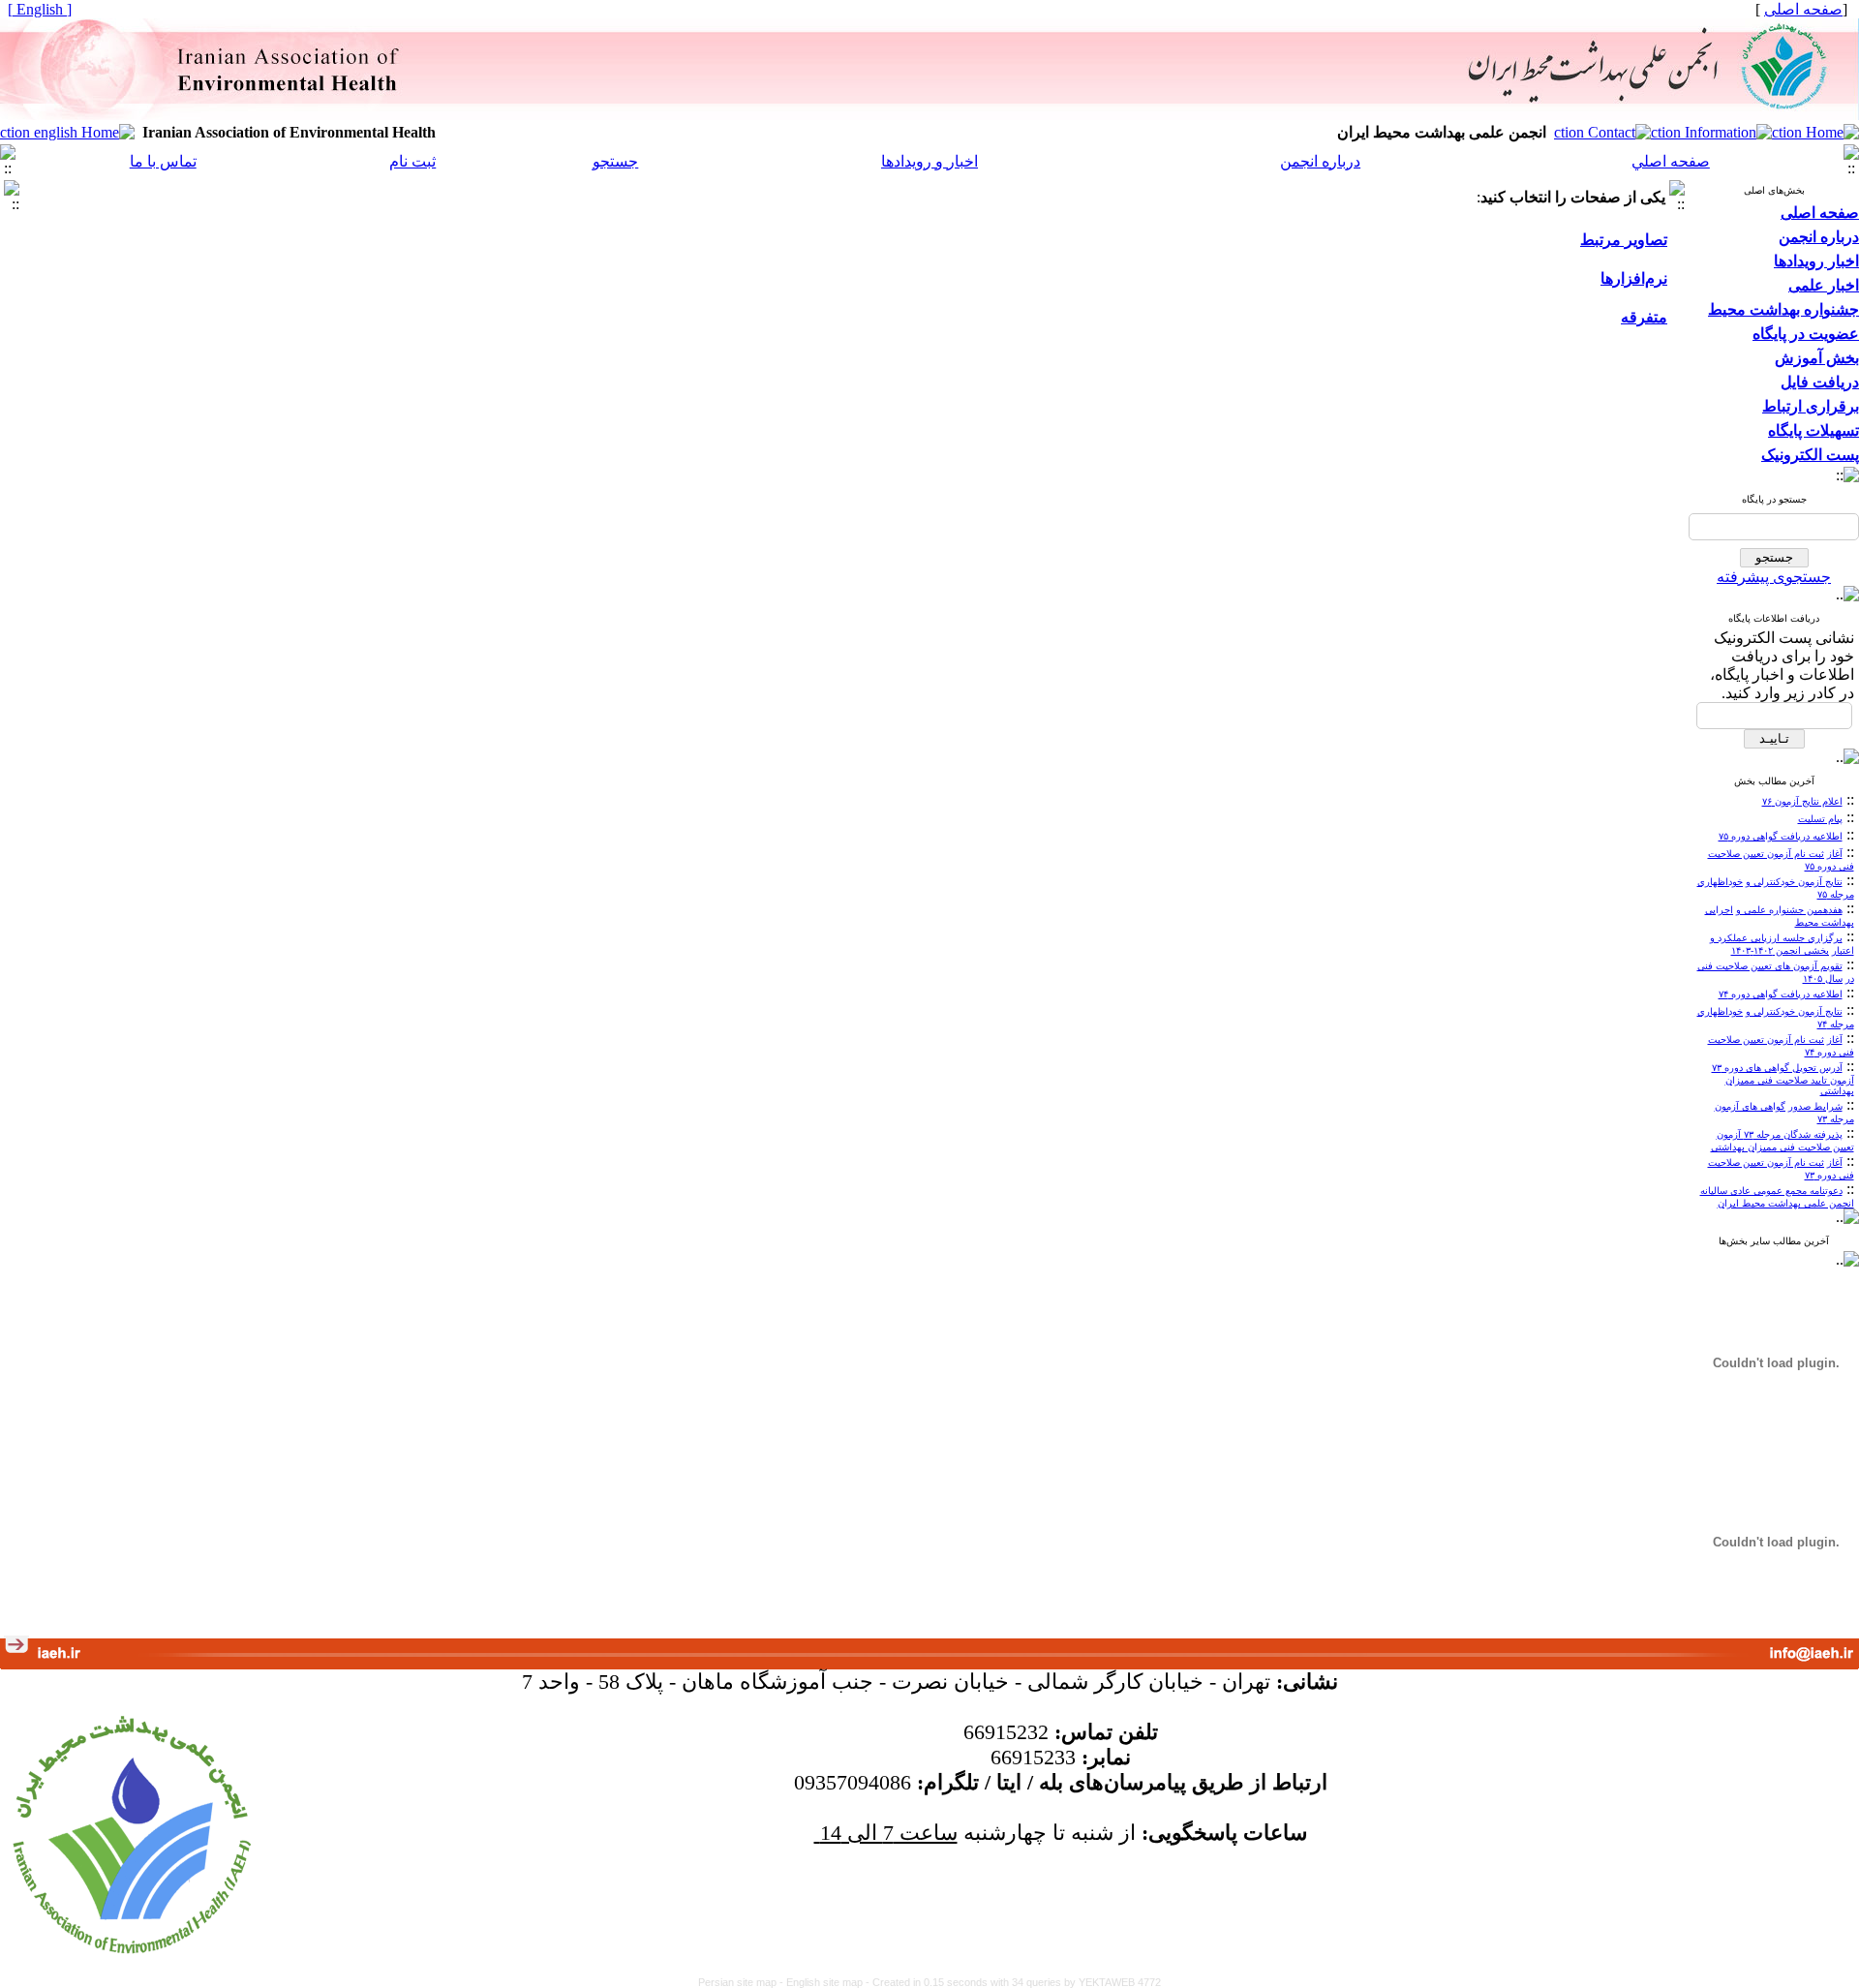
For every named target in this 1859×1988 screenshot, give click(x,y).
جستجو (615, 161)
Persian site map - (742, 1982)
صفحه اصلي (1671, 161)
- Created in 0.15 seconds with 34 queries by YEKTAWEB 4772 (1013, 1982)
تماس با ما (163, 161)
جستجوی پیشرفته (1774, 577)
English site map (826, 1982)
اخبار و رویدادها (929, 161)
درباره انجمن (1320, 161)
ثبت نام (412, 161)
